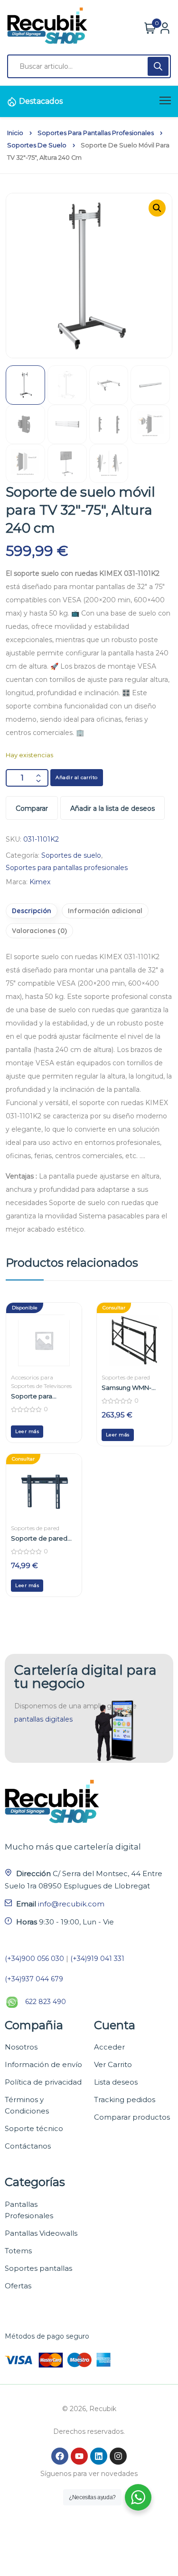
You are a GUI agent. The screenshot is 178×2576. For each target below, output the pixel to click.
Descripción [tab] (32, 911)
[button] (157, 208)
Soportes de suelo (37, 145)
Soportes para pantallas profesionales (96, 133)
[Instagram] (118, 2456)
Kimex (40, 882)
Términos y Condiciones (27, 2105)
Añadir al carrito (77, 777)
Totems (18, 2251)
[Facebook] (60, 2456)
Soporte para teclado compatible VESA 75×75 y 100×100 (43, 1396)
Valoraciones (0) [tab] (39, 931)
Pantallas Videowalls (41, 2233)
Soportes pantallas (38, 2268)
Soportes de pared (126, 1377)
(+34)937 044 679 (34, 1979)
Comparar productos (132, 2117)
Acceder (109, 2047)
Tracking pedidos (125, 2100)
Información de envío (43, 2064)
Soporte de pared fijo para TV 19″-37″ (39, 1538)
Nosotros (21, 2047)
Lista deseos (116, 2082)
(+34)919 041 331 (97, 1959)
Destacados (41, 101)
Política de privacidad (43, 2082)
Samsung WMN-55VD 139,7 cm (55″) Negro (130, 1388)
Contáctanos (28, 2146)
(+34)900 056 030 (34, 1959)
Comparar (32, 808)
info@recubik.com (71, 1904)
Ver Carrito (113, 2064)
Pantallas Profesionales (29, 2210)
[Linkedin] (99, 2456)
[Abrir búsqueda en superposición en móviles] (89, 66)
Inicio (15, 133)
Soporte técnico (34, 2128)
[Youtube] (79, 2456)
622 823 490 (46, 2002)
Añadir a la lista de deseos (112, 808)
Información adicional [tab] (105, 911)
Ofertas (18, 2286)
